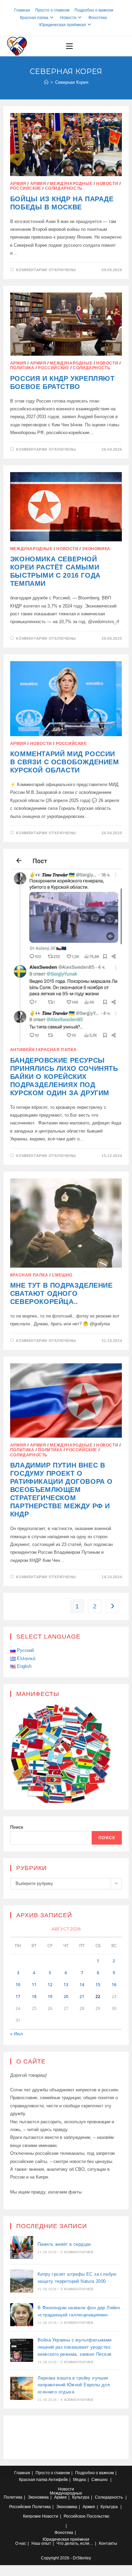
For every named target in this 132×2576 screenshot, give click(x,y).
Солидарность (64, 188)
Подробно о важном (94, 10)
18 (34, 1996)
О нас (21, 2543)
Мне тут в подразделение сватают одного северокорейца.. (61, 1293)
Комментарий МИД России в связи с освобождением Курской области (65, 762)
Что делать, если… (75, 2543)
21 (82, 1996)
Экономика (96, 549)
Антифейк (23, 1050)
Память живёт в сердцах (64, 2244)
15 (98, 1985)
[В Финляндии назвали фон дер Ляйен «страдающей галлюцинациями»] (22, 2315)
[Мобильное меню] (69, 46)
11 (34, 1985)
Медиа (80, 2480)
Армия (18, 184)
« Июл (17, 2034)
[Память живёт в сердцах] (22, 2247)
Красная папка (34, 18)
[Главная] (46, 82)
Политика (22, 368)
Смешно (62, 1275)
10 (18, 1985)
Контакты (108, 2543)
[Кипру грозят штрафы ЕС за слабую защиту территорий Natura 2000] (22, 2281)
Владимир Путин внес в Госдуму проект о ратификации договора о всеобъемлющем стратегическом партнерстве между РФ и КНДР (61, 1490)
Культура (81, 2497)
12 (50, 1985)
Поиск (17, 1827)
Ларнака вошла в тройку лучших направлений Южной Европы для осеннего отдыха (74, 2385)
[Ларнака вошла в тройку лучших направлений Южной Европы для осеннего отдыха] (22, 2388)
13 (66, 1985)
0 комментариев (77, 2252)
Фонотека (98, 18)
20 (66, 1996)
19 (50, 1996)
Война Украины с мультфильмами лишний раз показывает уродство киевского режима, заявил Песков (75, 2347)
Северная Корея (72, 82)
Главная (22, 10)
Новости (68, 18)
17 (18, 1996)
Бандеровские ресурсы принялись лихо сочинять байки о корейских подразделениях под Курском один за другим (64, 1077)
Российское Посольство (86, 2516)
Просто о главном (52, 10)
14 (82, 1985)
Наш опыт (41, 2543)
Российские (26, 188)
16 (114, 1985)
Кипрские (32, 2516)
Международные (71, 184)
